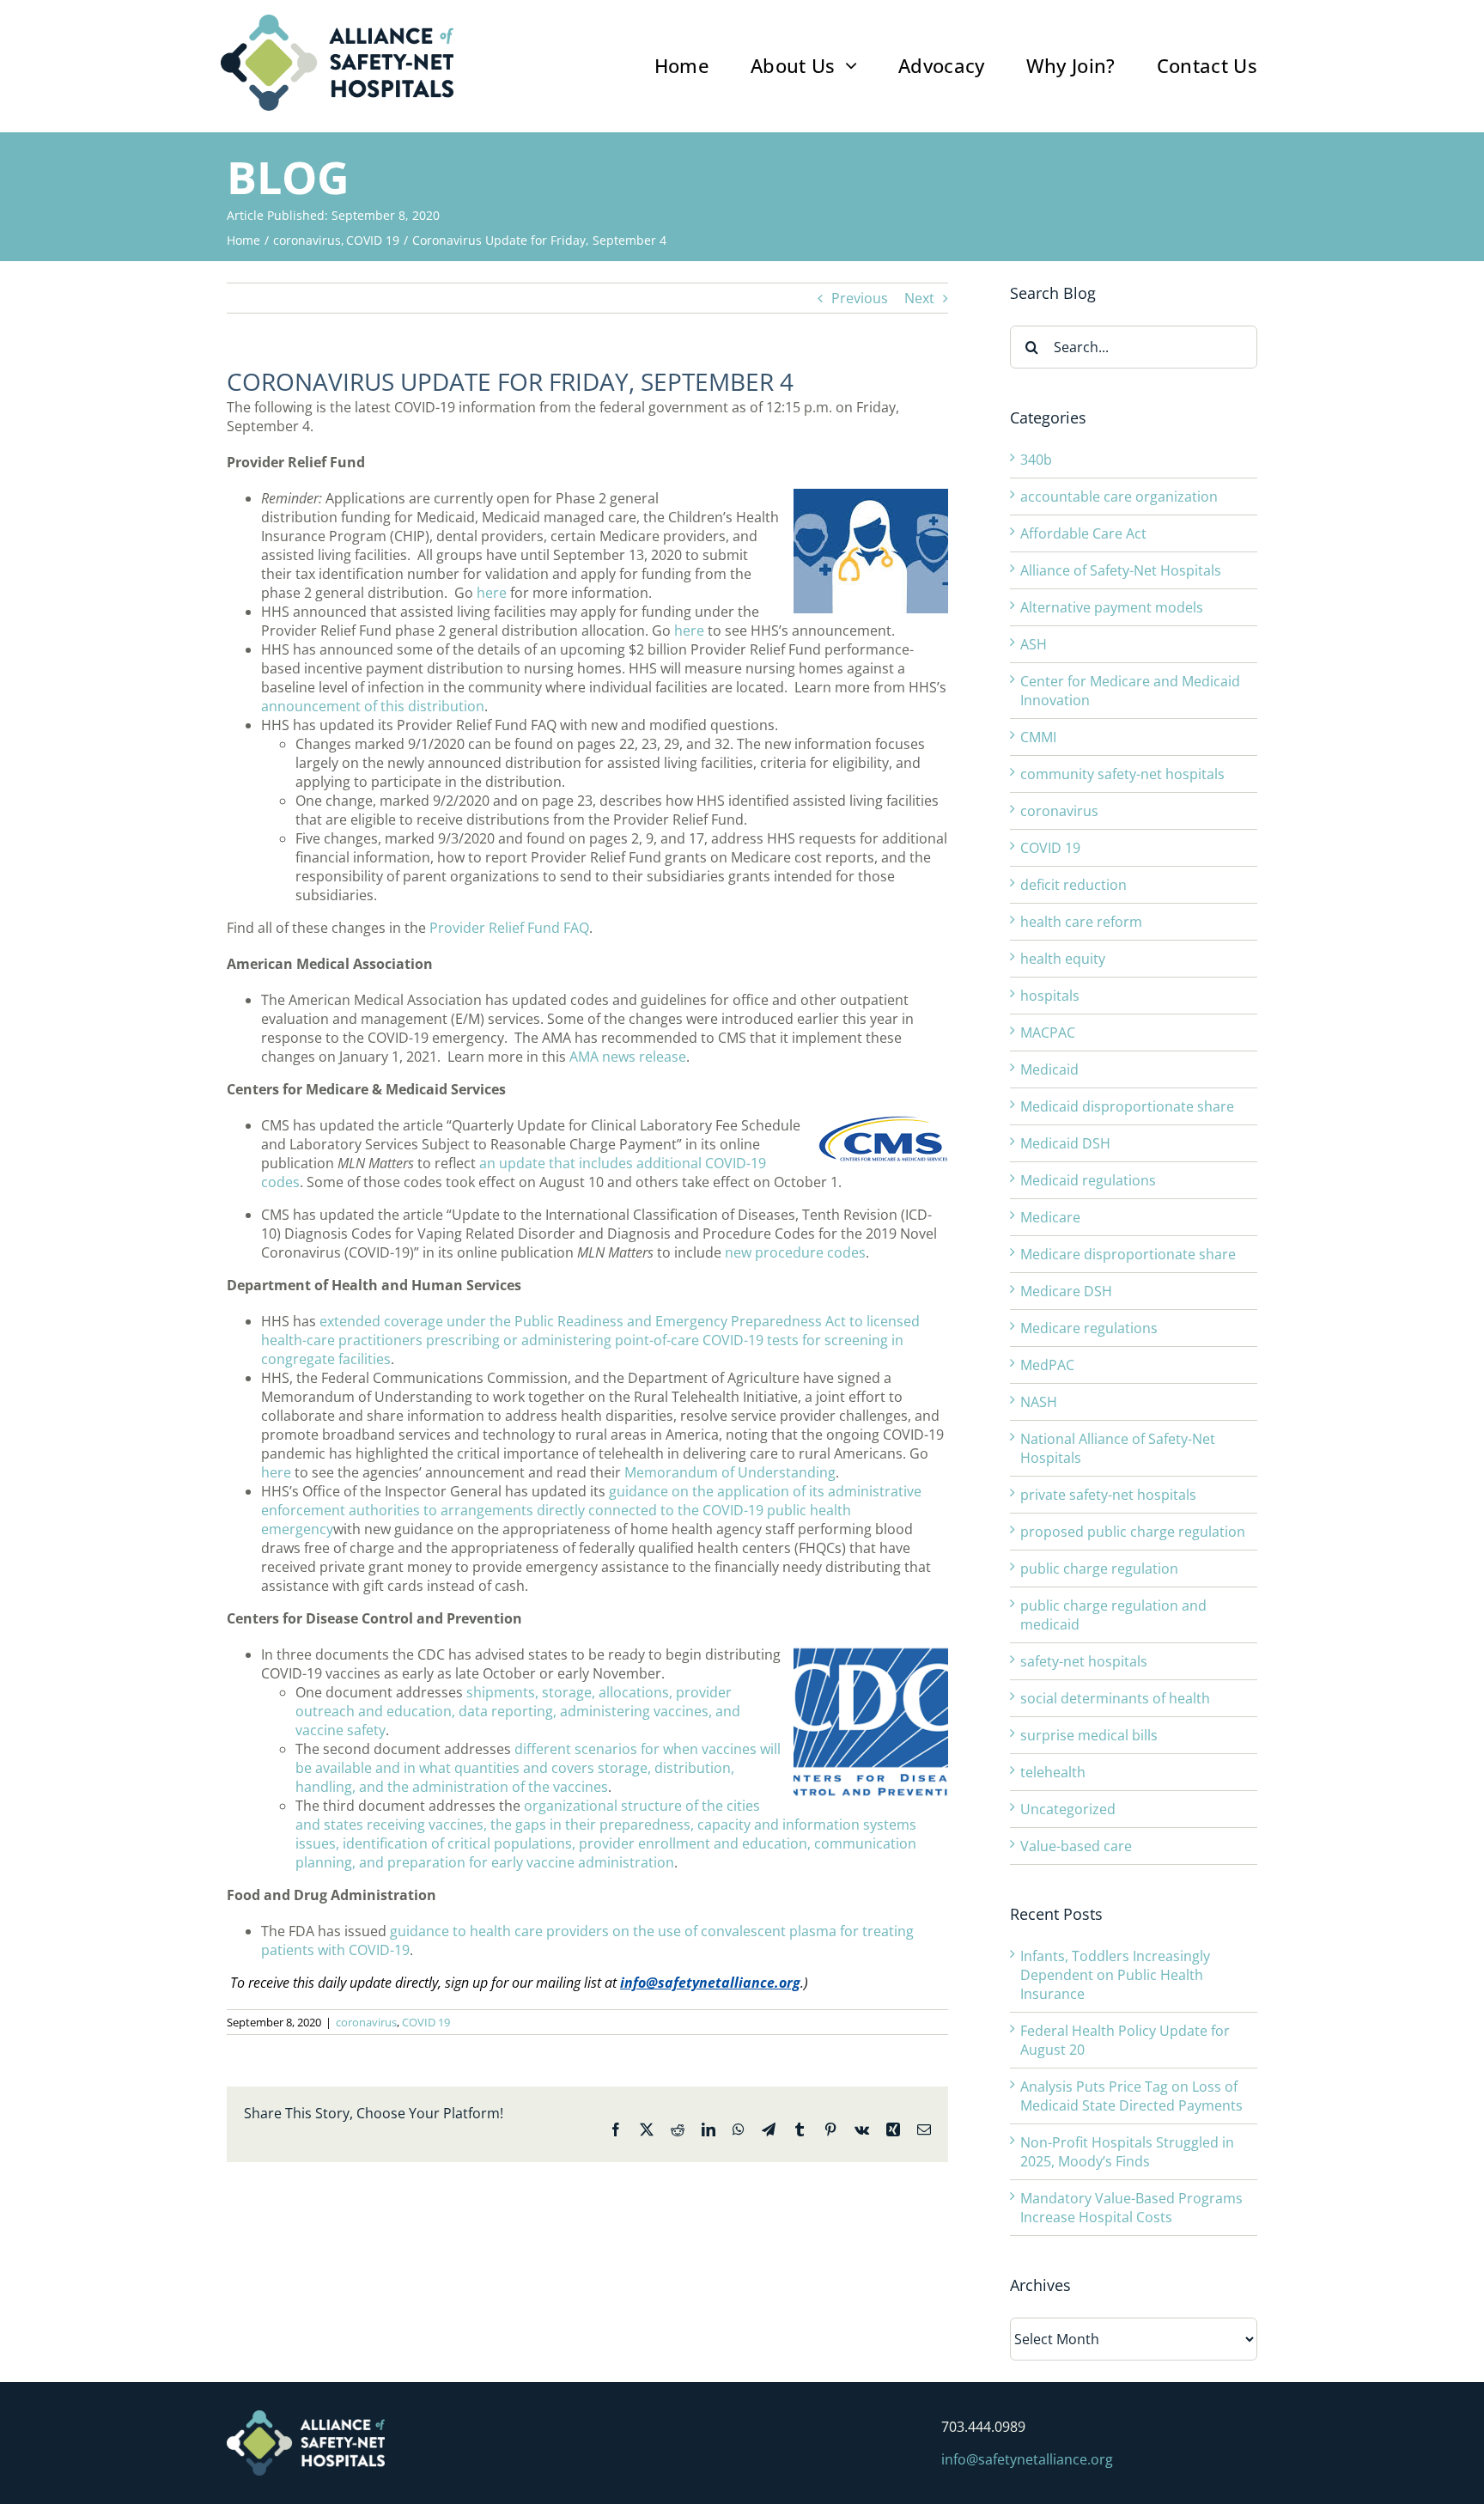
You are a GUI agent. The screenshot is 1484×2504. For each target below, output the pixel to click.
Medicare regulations (1089, 1328)
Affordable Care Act (1083, 533)
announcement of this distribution (373, 706)
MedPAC (1047, 1365)
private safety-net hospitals (1108, 1495)
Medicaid (1049, 1069)
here (492, 593)
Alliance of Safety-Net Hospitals (1121, 570)
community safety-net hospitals (1122, 774)
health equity (1063, 959)
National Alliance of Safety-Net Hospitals (1118, 1448)
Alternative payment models (1112, 607)
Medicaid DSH (1065, 1143)
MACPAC (1048, 1033)
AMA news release (628, 1057)
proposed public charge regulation (1133, 1532)
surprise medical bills (1089, 1735)
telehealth (1053, 1772)
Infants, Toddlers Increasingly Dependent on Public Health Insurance (1115, 1975)
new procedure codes (795, 1252)
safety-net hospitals (1084, 1661)
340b (1036, 460)
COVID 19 (426, 2022)
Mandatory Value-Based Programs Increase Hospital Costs (1131, 2208)
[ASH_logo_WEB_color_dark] (337, 21)
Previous (860, 298)
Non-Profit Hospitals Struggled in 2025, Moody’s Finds (1127, 2152)
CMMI (1038, 737)
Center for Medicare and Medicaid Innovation (1130, 691)
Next (919, 298)
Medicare (1050, 1217)
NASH (1039, 1402)
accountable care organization (1119, 497)
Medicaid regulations (1088, 1180)
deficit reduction (1073, 885)
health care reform (1081, 922)
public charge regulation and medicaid (1113, 1615)
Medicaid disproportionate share (1127, 1106)
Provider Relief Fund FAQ (509, 928)
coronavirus (366, 2022)
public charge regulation (1099, 1569)
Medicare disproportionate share (1128, 1254)
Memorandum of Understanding (730, 1472)
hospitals (1050, 996)
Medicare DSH (1066, 1291)
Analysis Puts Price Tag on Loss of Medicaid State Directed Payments (1131, 2096)
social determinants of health (1115, 1698)
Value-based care (1076, 1846)
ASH (1034, 644)
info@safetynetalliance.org (710, 1983)
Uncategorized (1068, 1809)
